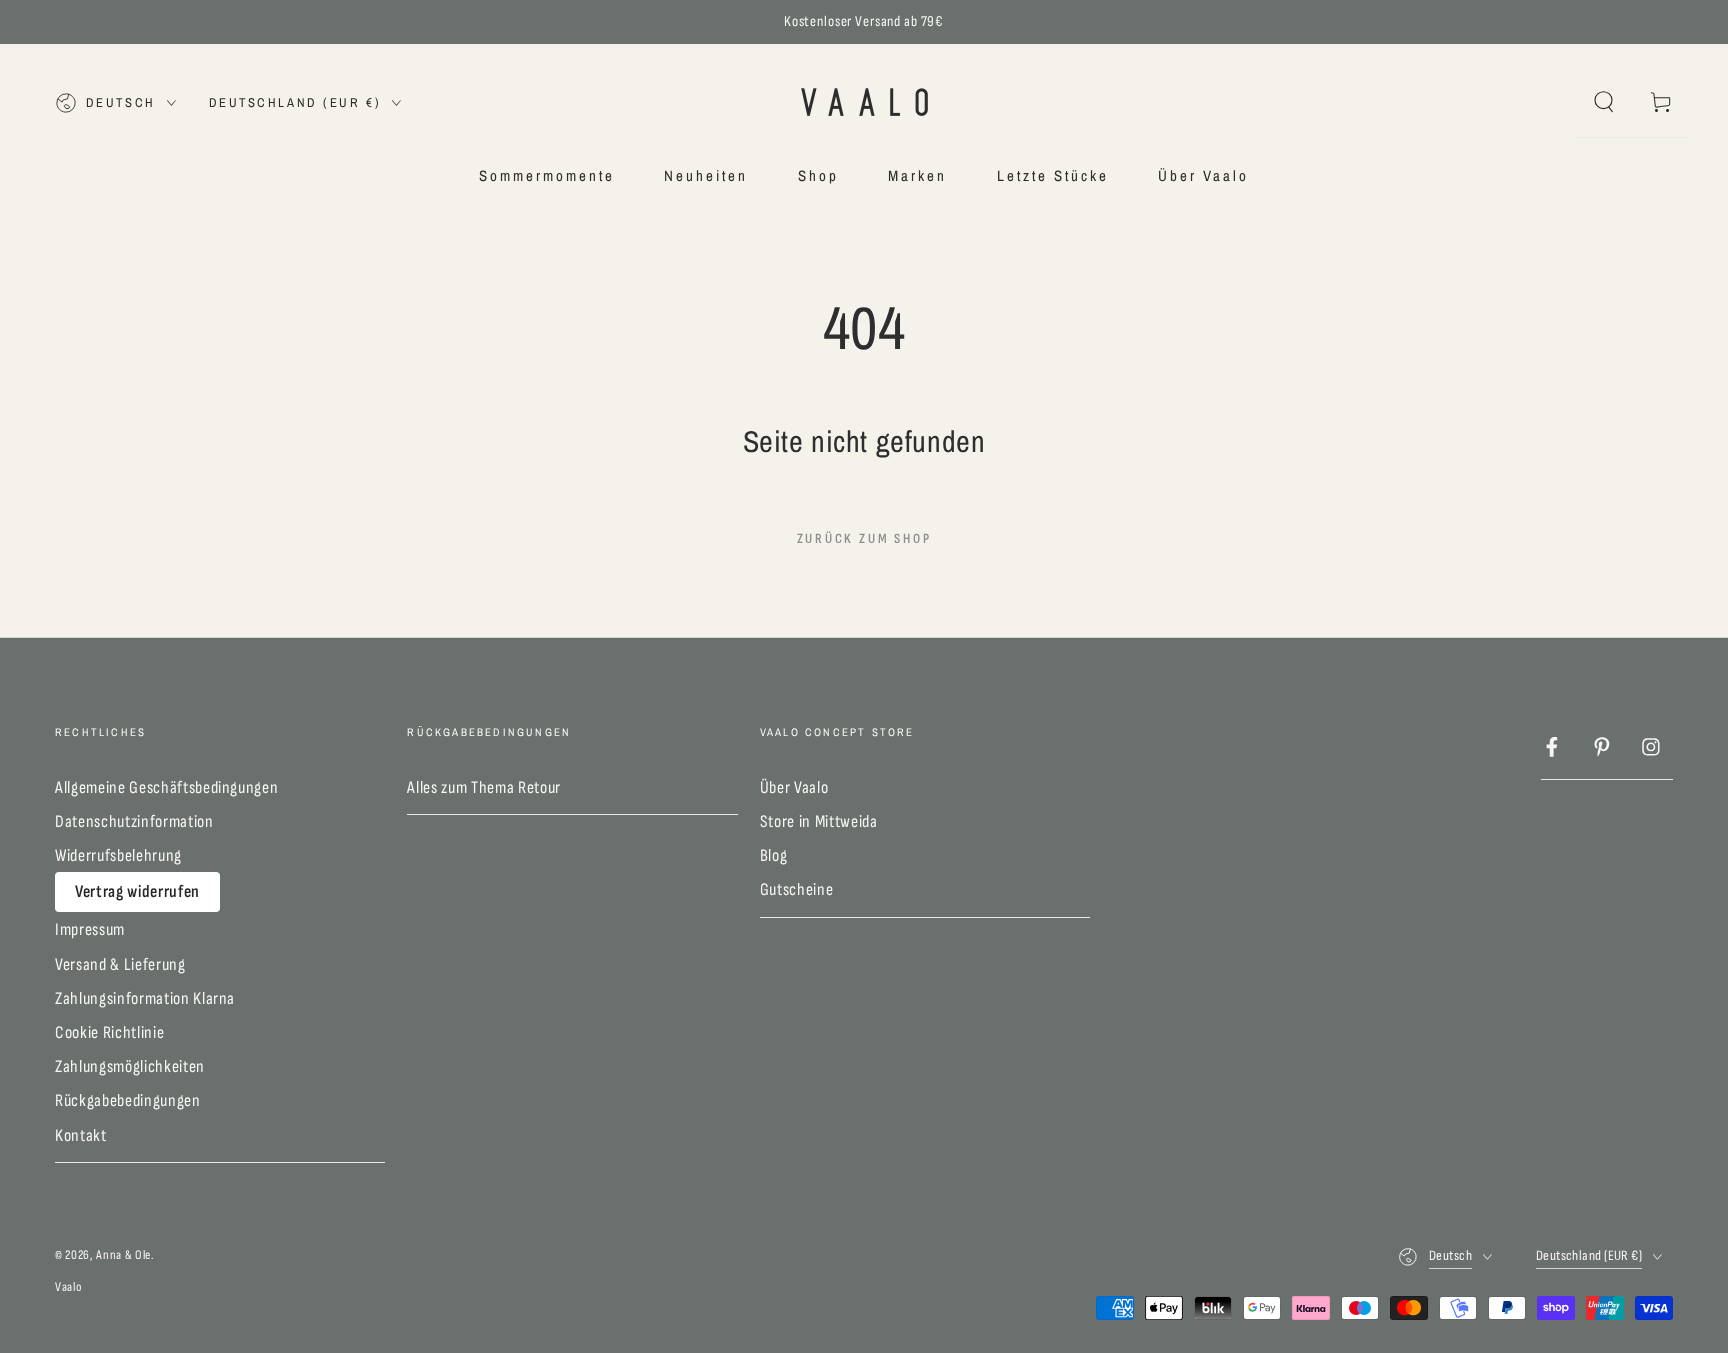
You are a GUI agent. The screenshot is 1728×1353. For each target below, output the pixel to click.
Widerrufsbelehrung (118, 855)
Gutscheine (797, 889)
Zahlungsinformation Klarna (145, 998)
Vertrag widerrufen (137, 891)
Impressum (90, 929)
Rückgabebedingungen (128, 1100)
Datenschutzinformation (134, 821)
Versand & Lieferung (120, 964)
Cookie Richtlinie (109, 1032)
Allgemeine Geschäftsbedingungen (166, 787)
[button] (1603, 102)
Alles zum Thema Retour (484, 787)
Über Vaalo (794, 787)
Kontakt (81, 1135)
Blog (774, 855)
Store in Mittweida (819, 821)
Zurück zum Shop (864, 538)
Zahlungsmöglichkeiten (130, 1066)
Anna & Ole (123, 1255)
